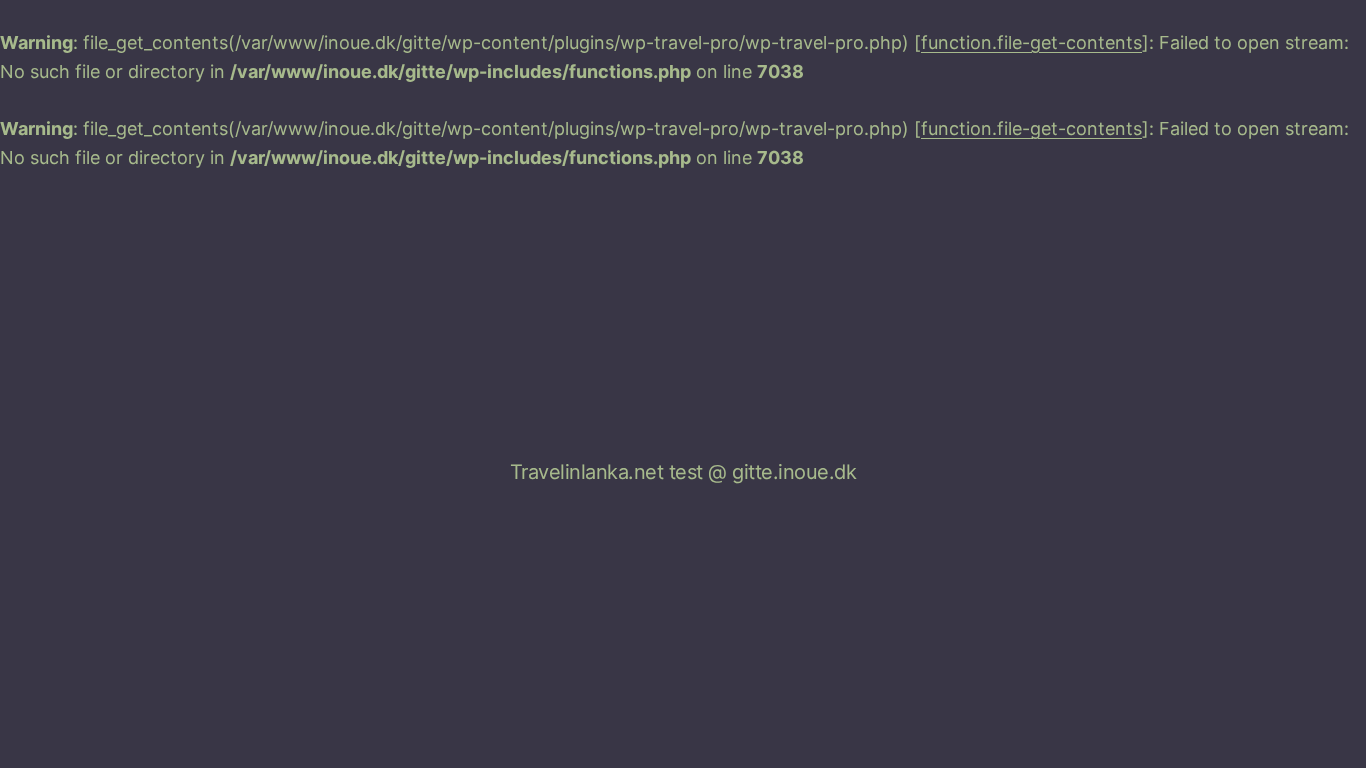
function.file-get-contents (1031, 42)
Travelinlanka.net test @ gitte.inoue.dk (683, 472)
